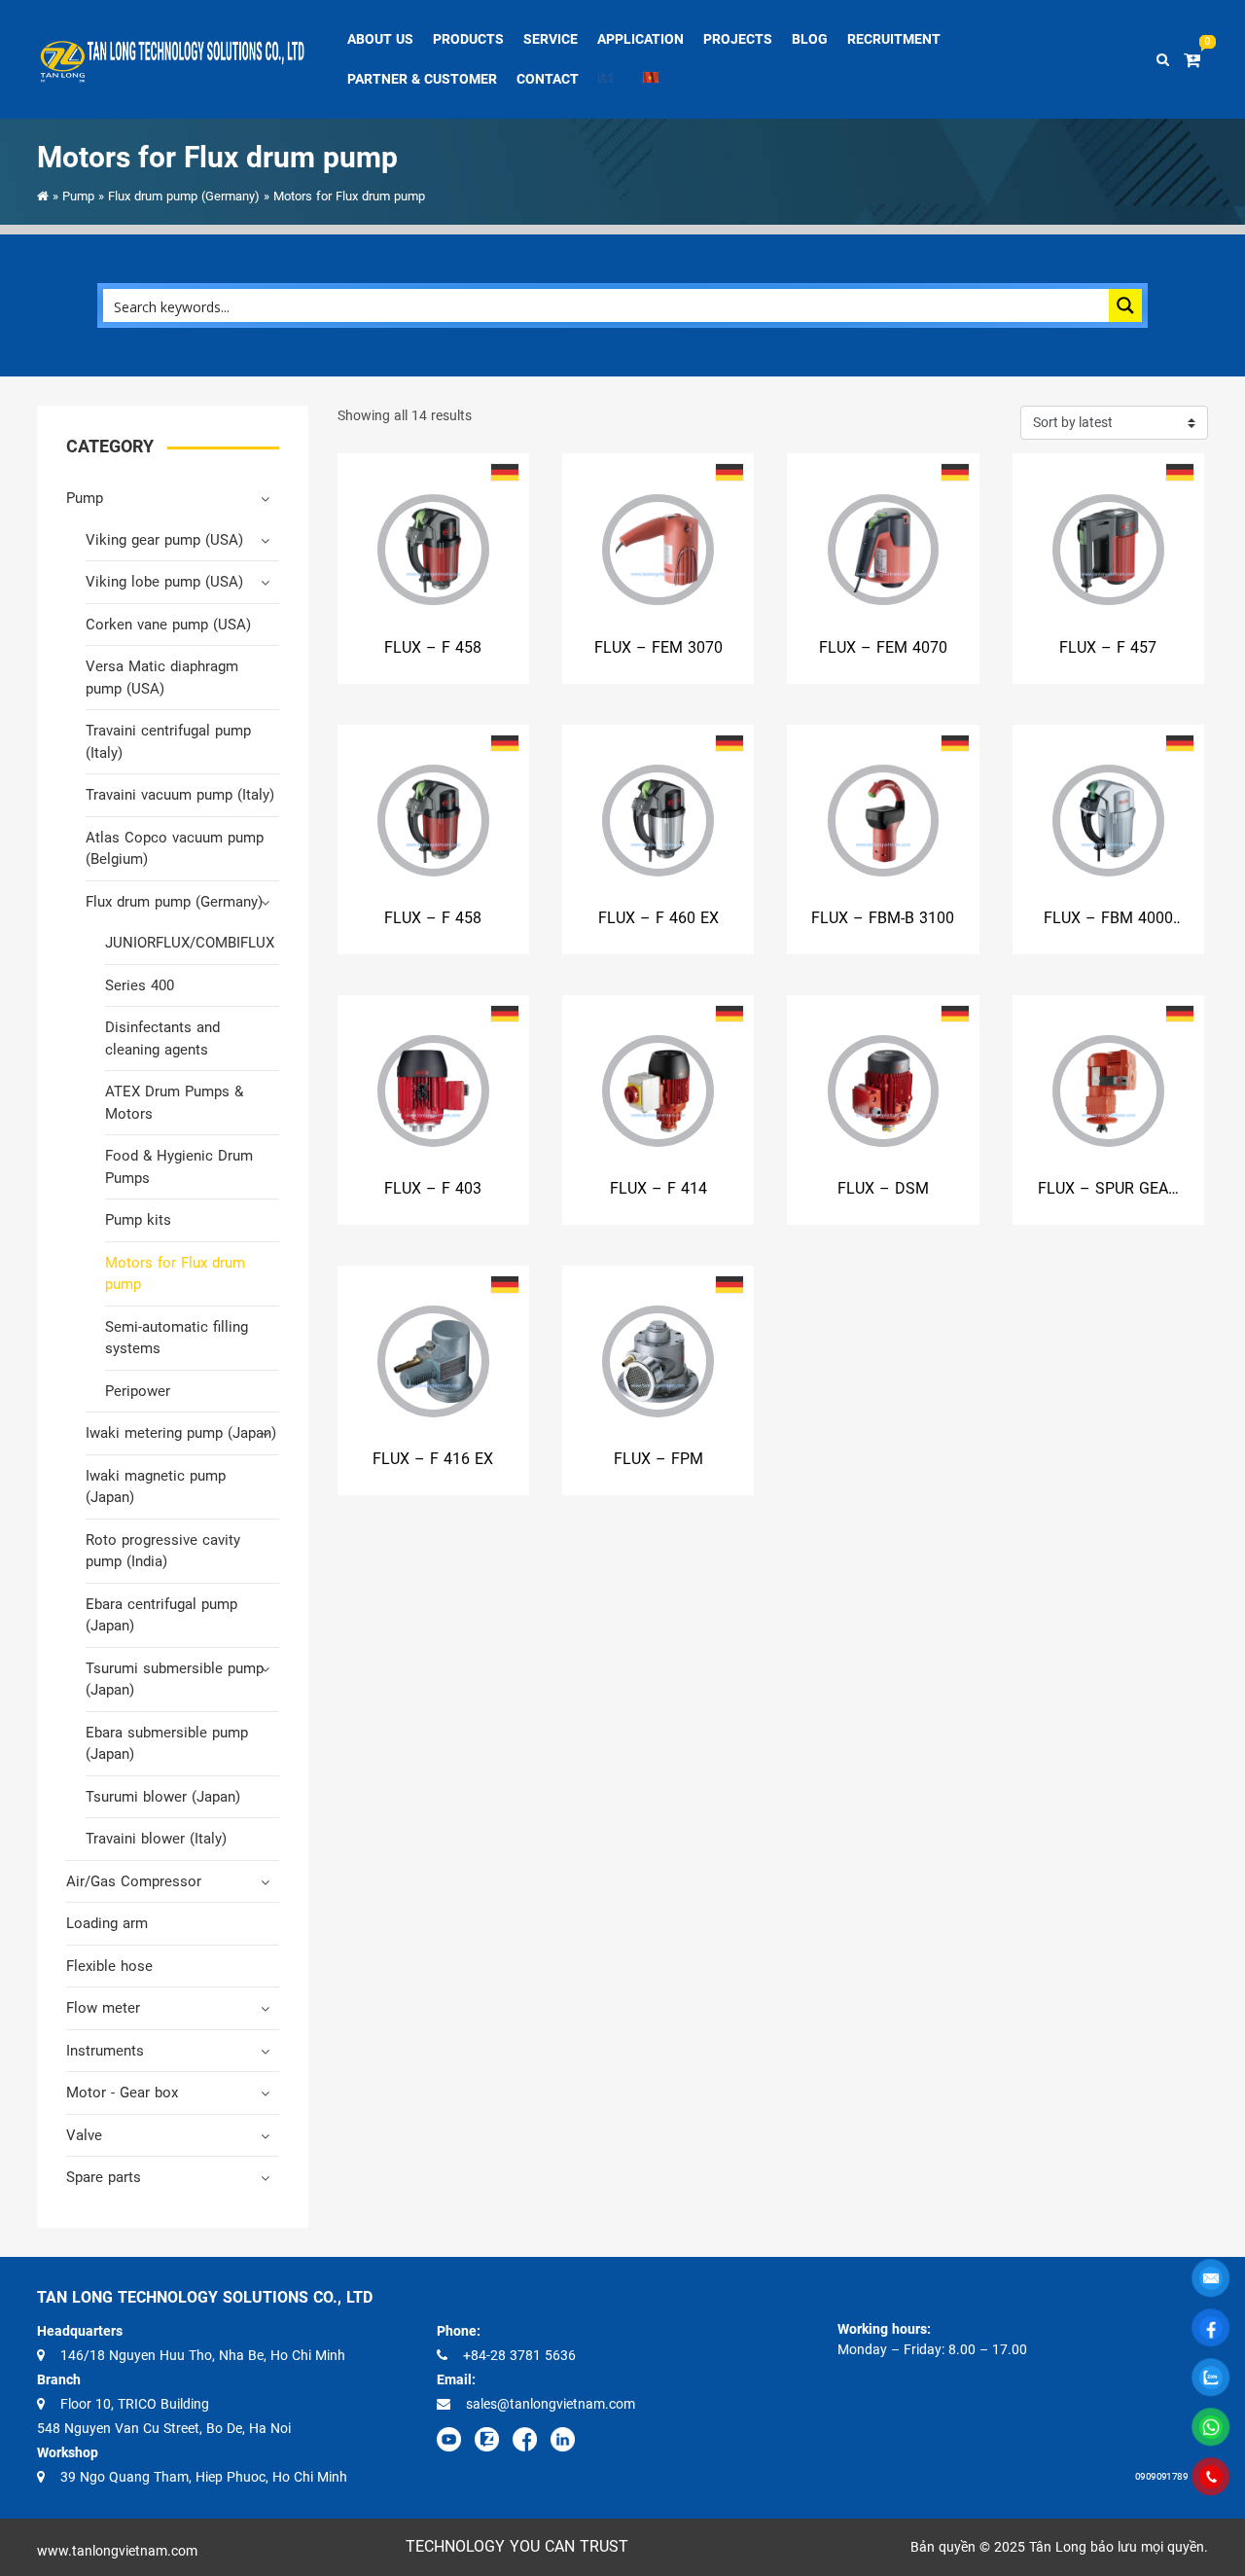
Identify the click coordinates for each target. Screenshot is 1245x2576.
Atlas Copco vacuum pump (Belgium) (175, 849)
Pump (78, 196)
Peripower (138, 1391)
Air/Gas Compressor (134, 1881)
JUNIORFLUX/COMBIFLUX (190, 943)
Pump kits (138, 1220)
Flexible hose (109, 1966)
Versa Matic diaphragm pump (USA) (162, 678)
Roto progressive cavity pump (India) (163, 1551)
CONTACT (548, 79)
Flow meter (103, 2008)
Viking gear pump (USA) (164, 540)
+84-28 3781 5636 (519, 2355)
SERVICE (551, 39)
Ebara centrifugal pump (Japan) (161, 1615)
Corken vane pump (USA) (168, 625)
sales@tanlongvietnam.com (551, 2404)
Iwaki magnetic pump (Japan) (156, 1487)
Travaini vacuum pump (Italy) (180, 795)
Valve (84, 2135)
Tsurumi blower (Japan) (163, 1797)
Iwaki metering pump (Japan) (181, 1433)
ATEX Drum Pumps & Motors (174, 1103)
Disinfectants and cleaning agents (162, 1038)
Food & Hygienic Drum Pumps (179, 1167)
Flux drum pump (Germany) (184, 196)
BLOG (810, 39)
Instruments (105, 2051)
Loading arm (107, 1923)
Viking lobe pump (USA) (164, 582)
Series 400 (140, 985)
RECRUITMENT (894, 39)
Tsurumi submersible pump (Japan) (175, 1680)
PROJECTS (738, 39)
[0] (1196, 60)
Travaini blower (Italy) (156, 1839)
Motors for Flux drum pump (175, 1274)
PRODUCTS (468, 39)
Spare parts (104, 2177)
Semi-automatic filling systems (177, 1338)
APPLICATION (640, 39)
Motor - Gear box (122, 2093)
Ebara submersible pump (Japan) (167, 1744)
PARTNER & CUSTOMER (422, 79)
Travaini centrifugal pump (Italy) (168, 742)
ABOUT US (380, 39)
